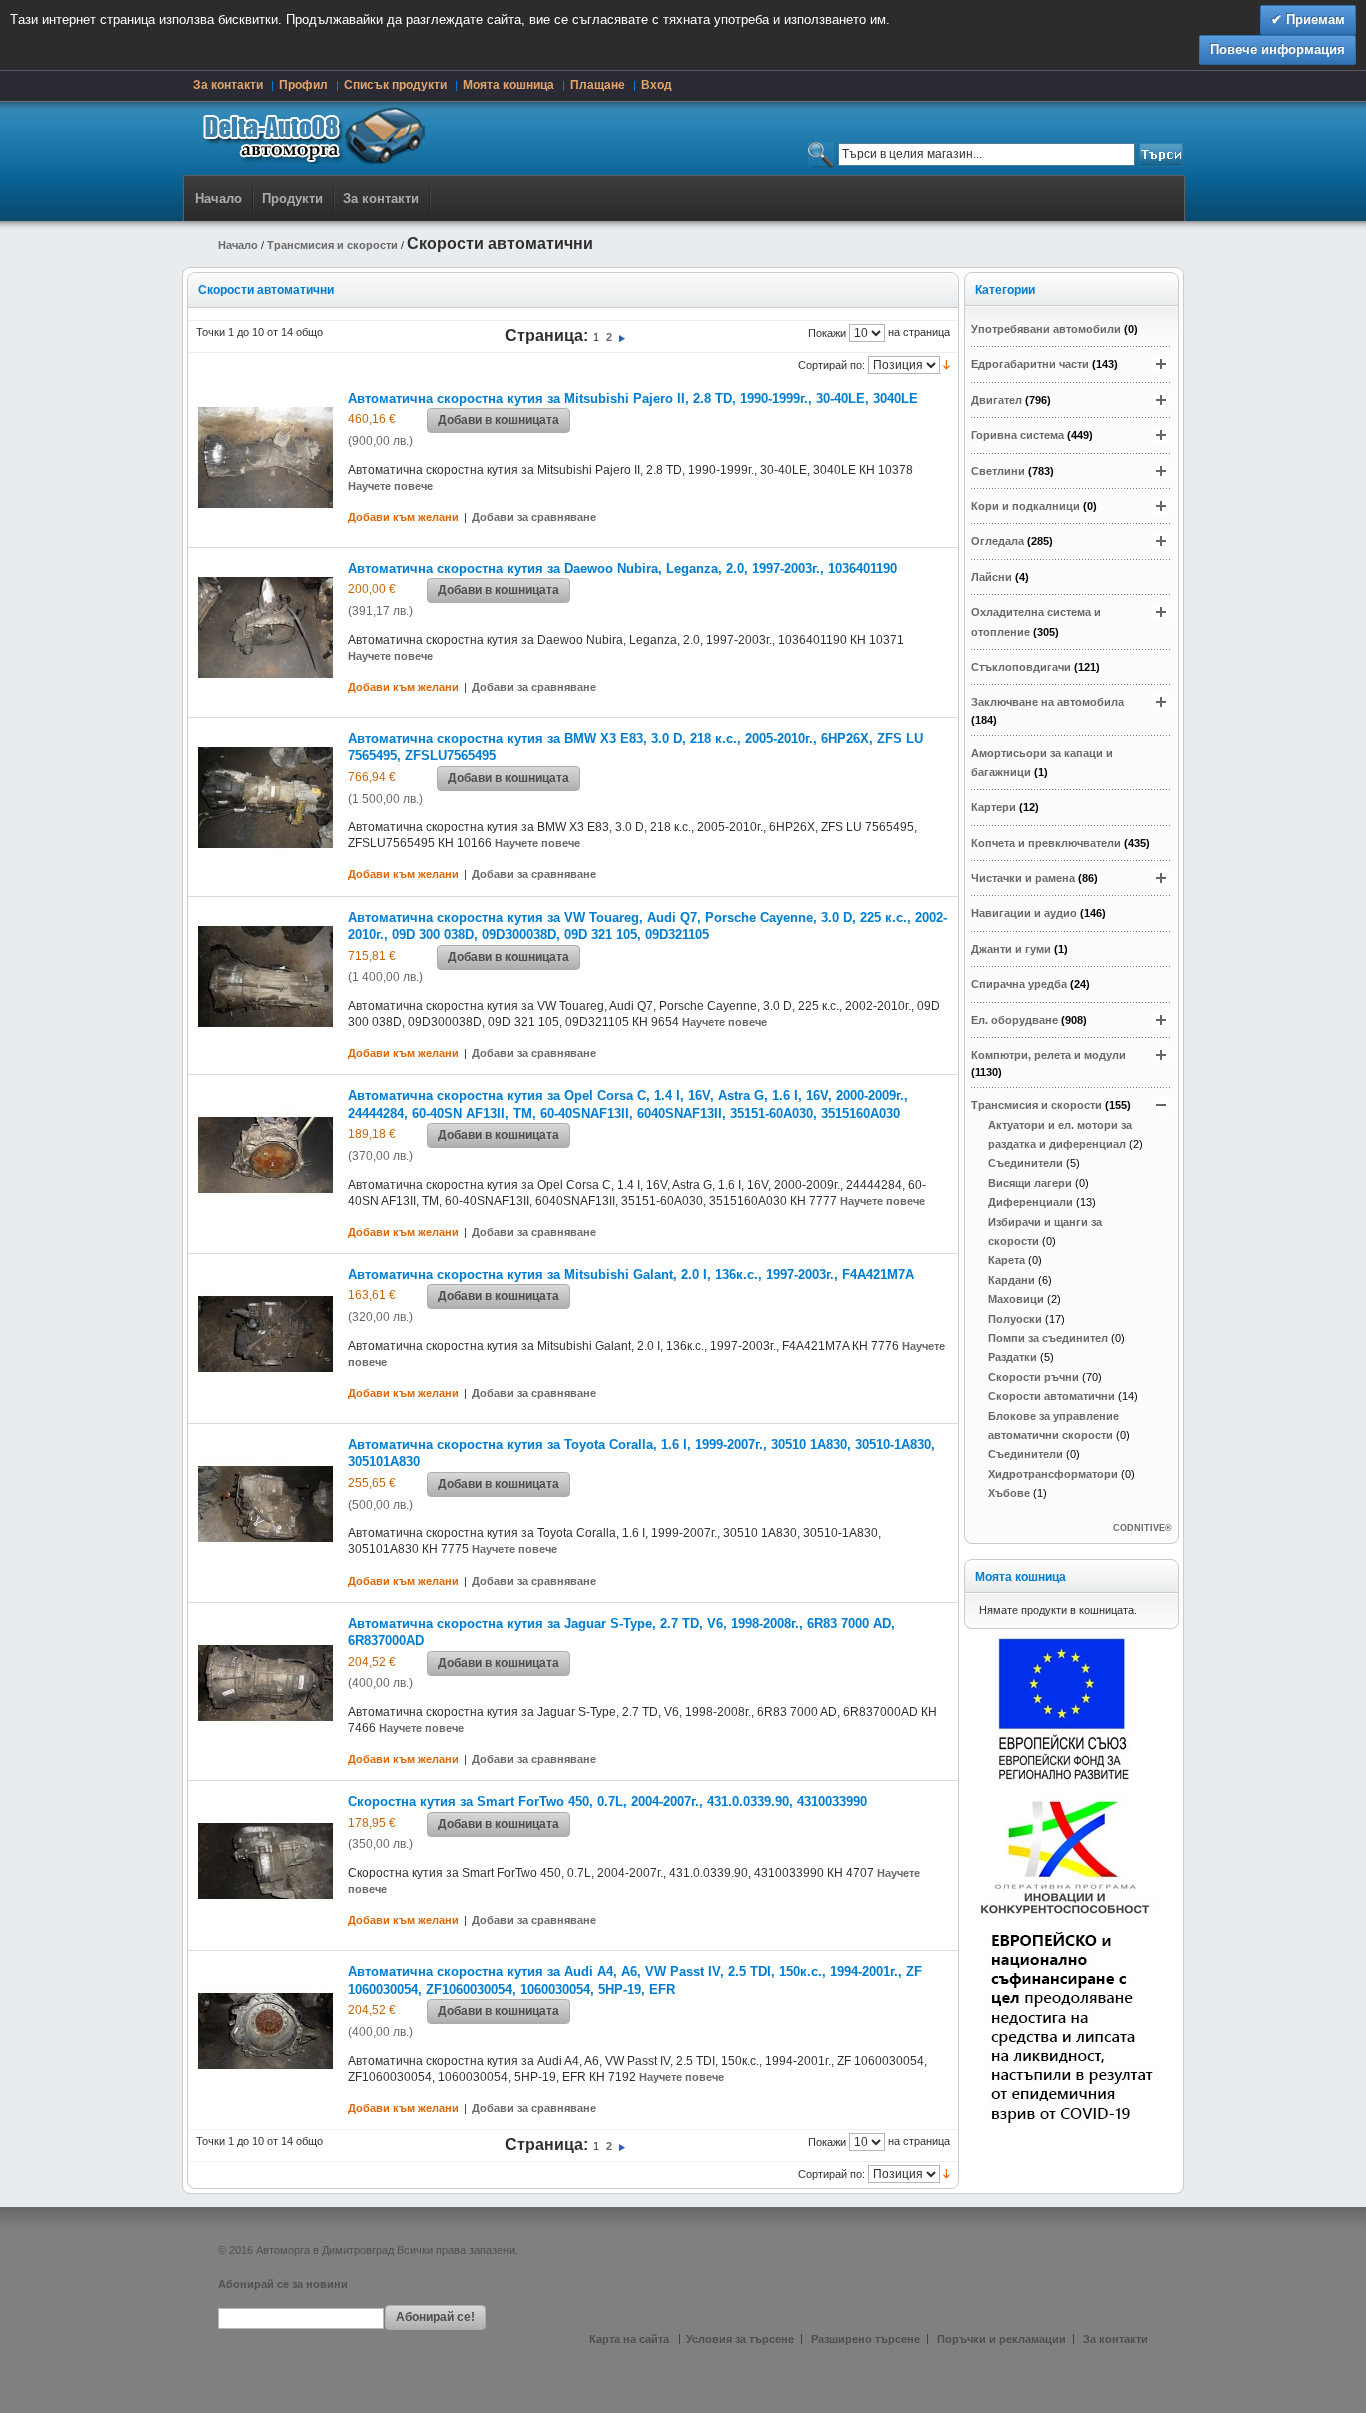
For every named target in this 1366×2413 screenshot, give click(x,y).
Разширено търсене (865, 2339)
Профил (303, 85)
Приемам (1313, 19)
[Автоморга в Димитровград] (307, 138)
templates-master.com (686, 2250)
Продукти (292, 198)
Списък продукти (395, 85)
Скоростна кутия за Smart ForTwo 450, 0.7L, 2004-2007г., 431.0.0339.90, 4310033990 (607, 1801)
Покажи (827, 333)
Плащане (597, 85)
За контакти (228, 85)
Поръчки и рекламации (1001, 2339)
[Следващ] (622, 337)
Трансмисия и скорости (332, 245)
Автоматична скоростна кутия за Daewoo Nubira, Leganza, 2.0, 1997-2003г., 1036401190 (622, 568)
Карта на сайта (630, 2339)
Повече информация (1277, 49)
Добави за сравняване (534, 517)
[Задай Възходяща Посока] (946, 364)
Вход (656, 85)
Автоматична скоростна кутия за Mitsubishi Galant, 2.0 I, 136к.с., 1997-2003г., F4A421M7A (631, 1274)
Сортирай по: (831, 365)
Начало (218, 198)
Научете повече (390, 486)
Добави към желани (403, 517)
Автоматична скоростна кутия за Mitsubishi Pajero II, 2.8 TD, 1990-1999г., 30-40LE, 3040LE (633, 398)
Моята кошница (508, 85)
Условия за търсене (740, 2339)
